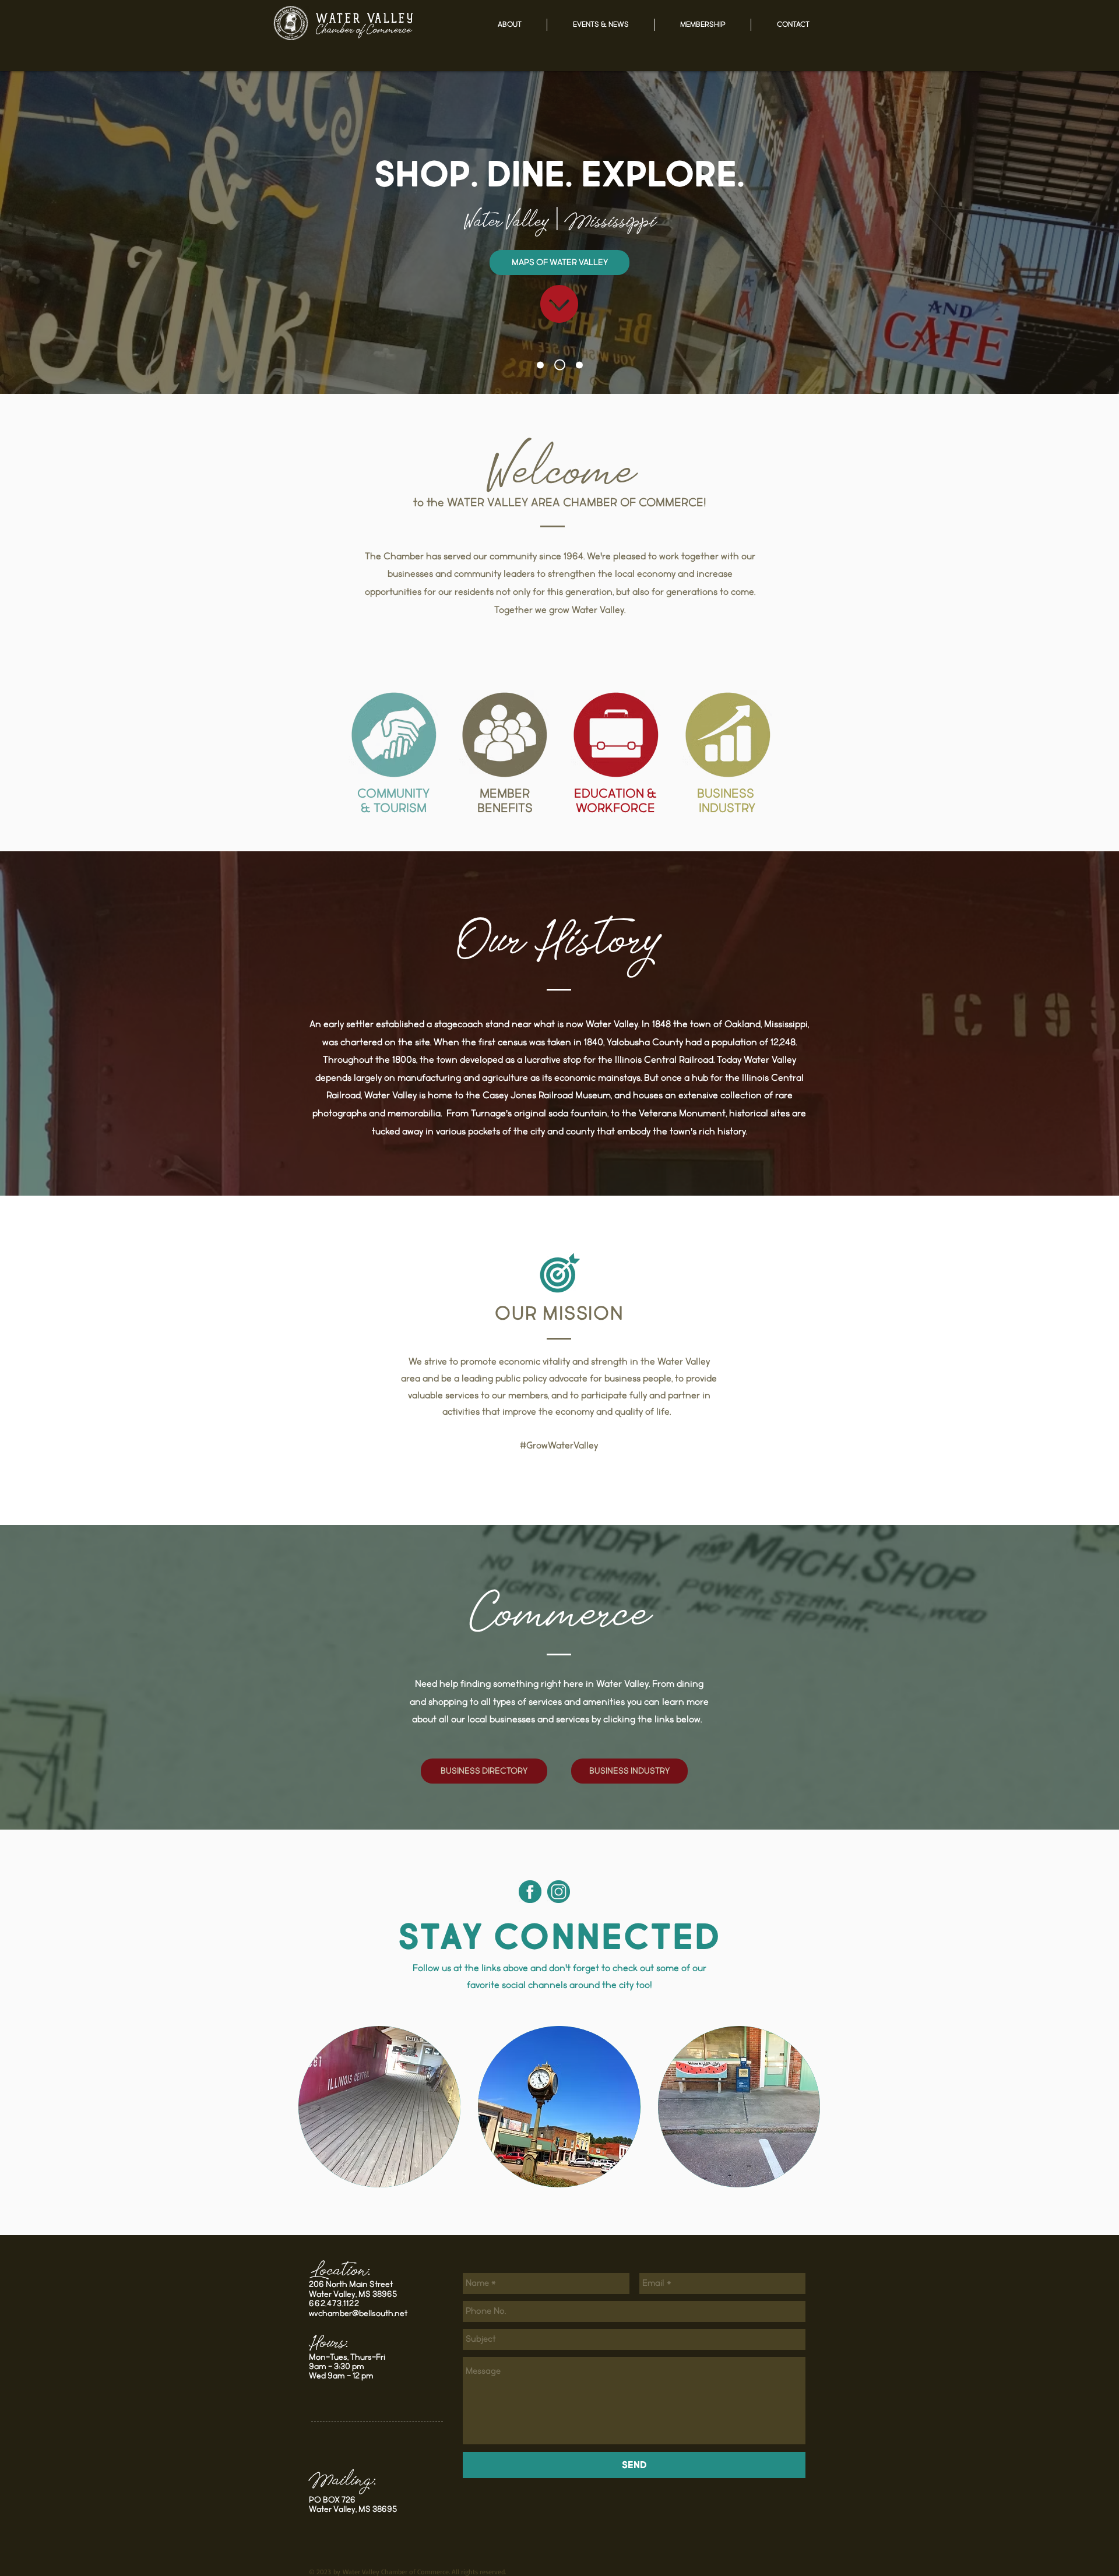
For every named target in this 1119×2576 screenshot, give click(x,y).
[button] (509, 25)
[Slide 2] (558, 365)
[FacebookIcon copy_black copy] (530, 1892)
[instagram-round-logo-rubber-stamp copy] (559, 1892)
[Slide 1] (540, 365)
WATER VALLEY (365, 20)
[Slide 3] (577, 365)
